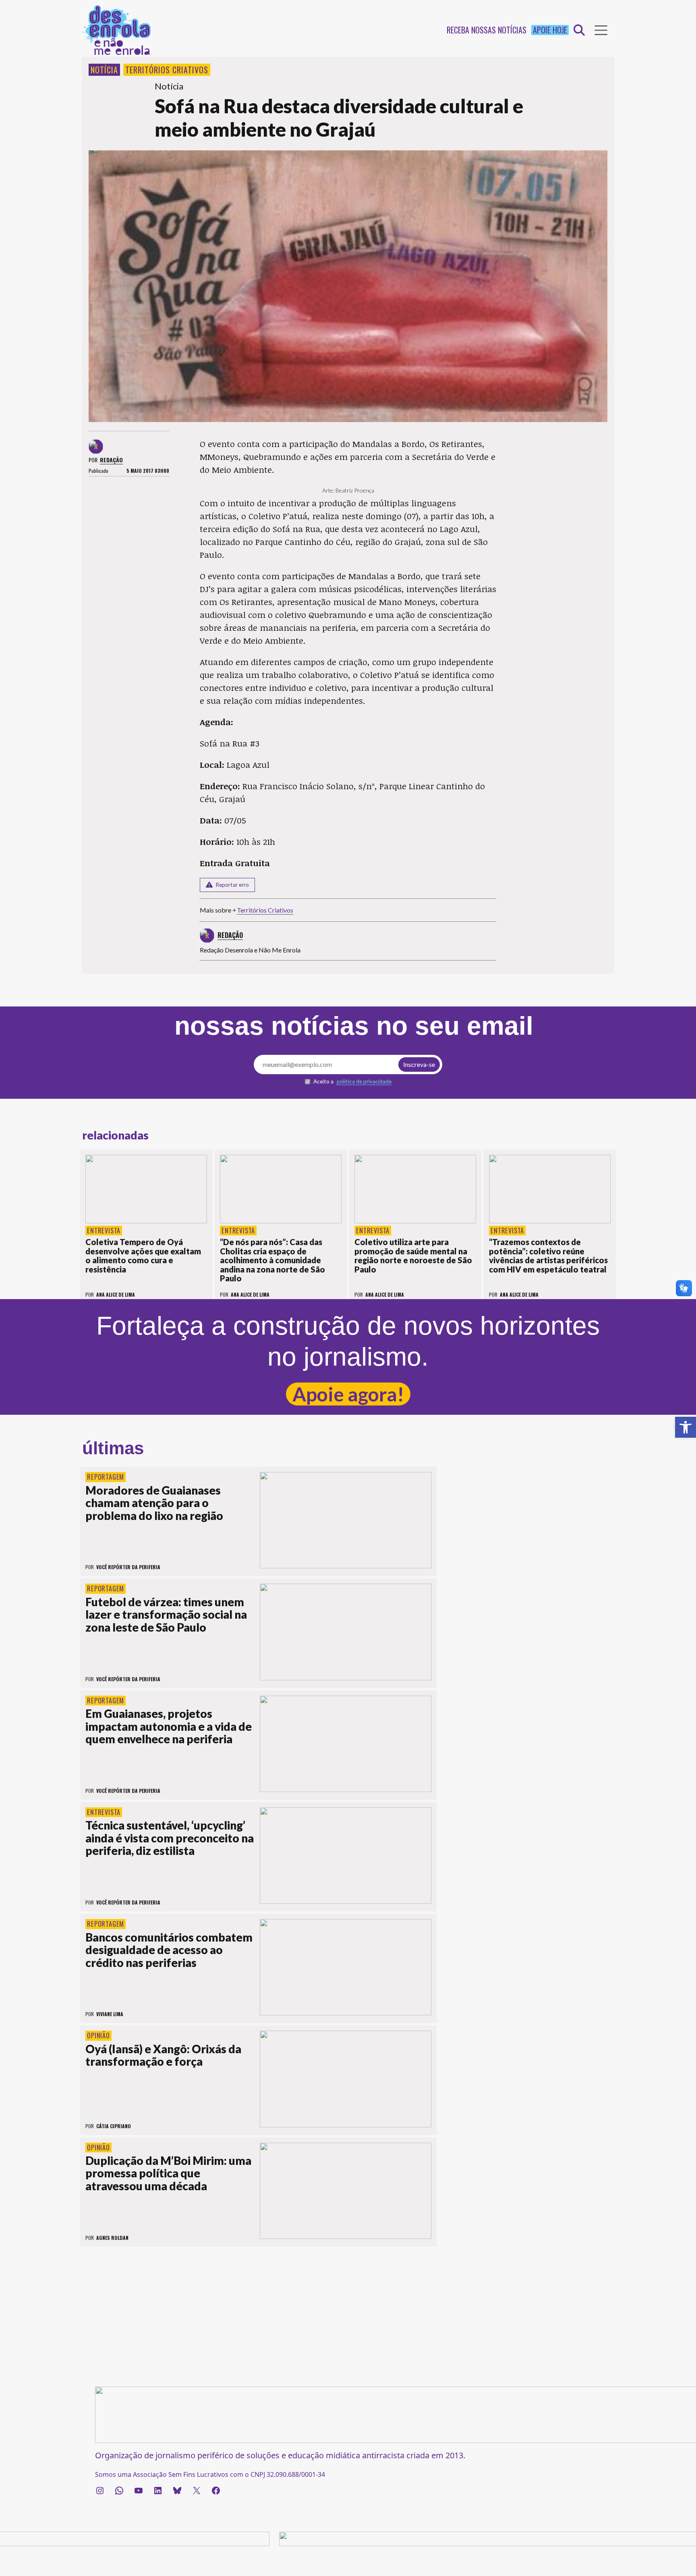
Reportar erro (232, 885)
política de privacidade (364, 1081)
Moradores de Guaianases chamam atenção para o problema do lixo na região (154, 1503)
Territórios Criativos (167, 70)
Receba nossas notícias (487, 30)
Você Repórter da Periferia (128, 1567)
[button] (686, 1427)
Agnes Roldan (112, 2238)
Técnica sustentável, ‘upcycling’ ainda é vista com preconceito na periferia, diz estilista (170, 1838)
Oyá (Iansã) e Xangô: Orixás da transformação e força (163, 2055)
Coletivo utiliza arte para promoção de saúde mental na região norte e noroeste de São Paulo (413, 1256)
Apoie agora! (348, 1394)
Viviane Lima (110, 2014)
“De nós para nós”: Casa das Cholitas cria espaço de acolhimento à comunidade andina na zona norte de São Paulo (272, 1260)
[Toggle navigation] (601, 30)
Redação (111, 460)
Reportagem (106, 1477)
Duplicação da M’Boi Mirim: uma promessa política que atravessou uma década (168, 2173)
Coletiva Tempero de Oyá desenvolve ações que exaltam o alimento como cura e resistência (143, 1256)
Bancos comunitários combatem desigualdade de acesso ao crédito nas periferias (169, 1950)
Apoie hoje (550, 30)
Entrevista (104, 1231)
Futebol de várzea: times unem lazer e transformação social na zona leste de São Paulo (166, 1614)
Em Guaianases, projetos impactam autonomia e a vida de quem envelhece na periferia (169, 1726)
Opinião (98, 2035)
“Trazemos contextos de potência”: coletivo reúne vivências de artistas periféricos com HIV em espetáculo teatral (548, 1256)
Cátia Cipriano (114, 2126)
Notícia (104, 70)
